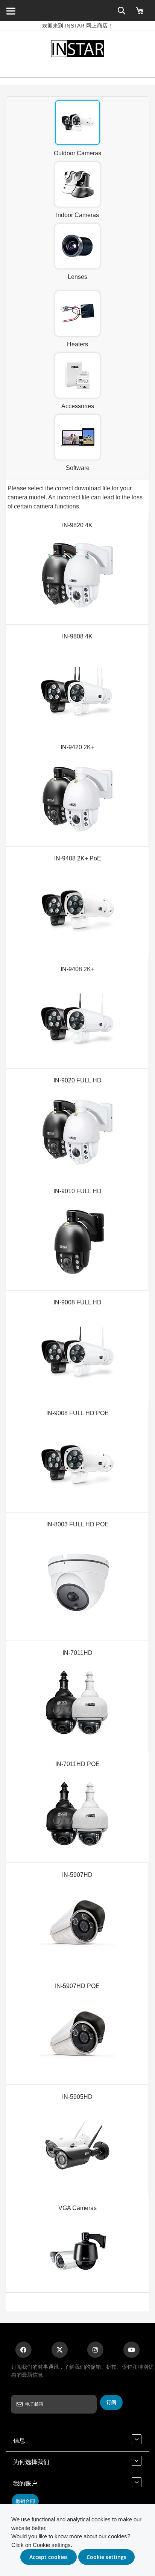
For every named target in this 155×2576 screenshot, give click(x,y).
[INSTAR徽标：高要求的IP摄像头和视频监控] (77, 50)
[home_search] (11, 11)
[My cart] (140, 14)
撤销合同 (25, 2501)
